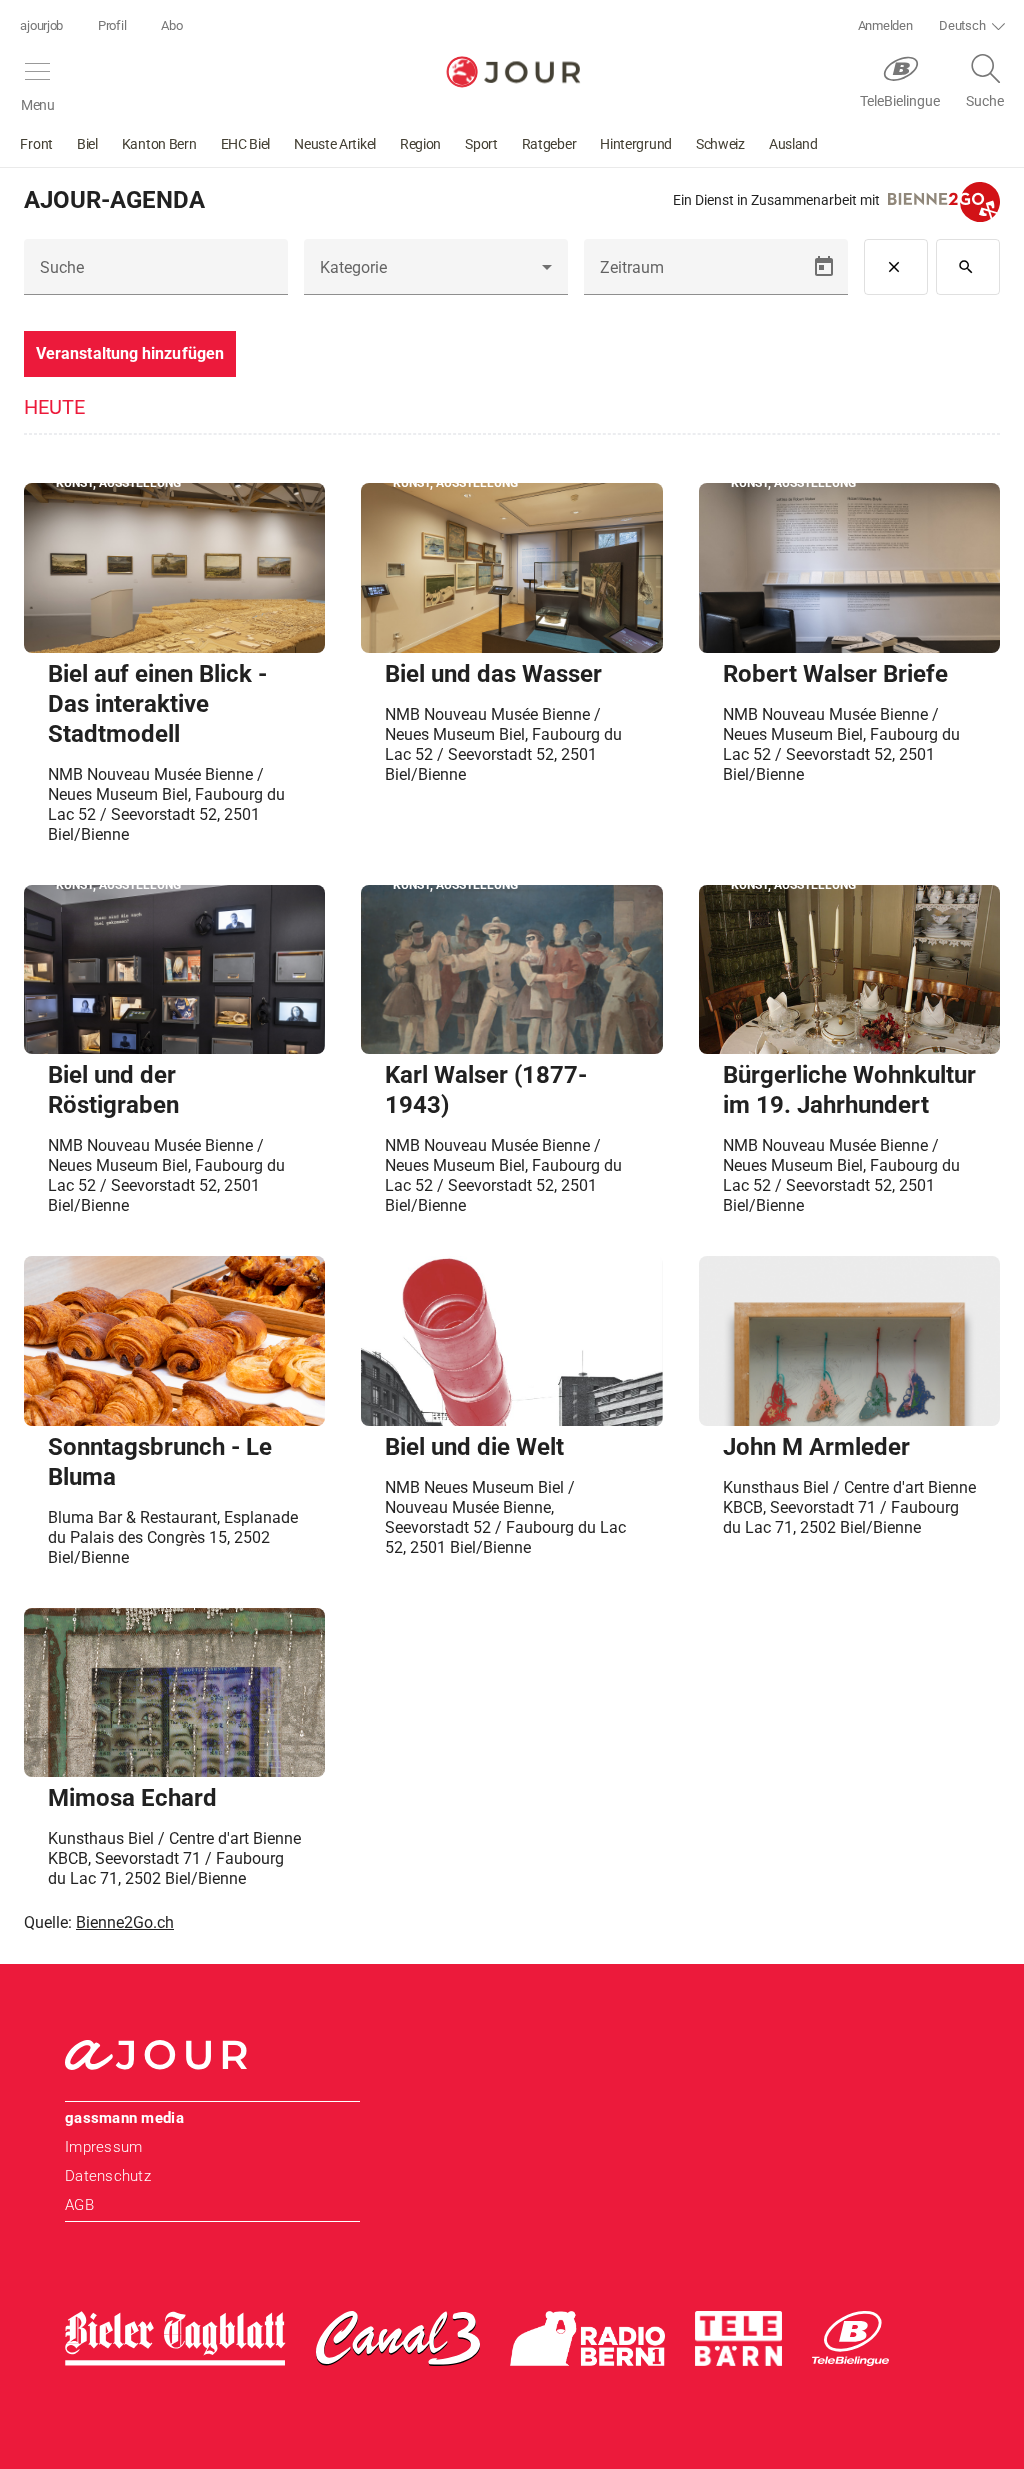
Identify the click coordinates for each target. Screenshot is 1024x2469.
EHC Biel (246, 144)
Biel (87, 144)
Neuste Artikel (335, 144)
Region (420, 144)
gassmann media (124, 2118)
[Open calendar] (824, 267)
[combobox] (436, 275)
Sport (481, 144)
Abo (171, 25)
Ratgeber (549, 144)
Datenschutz (108, 2176)
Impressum (103, 2147)
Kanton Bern (159, 144)
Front (36, 144)
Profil (112, 25)
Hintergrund (636, 144)
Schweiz (720, 144)
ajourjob (41, 25)
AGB (79, 2205)
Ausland (793, 144)
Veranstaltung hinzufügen (130, 353)
